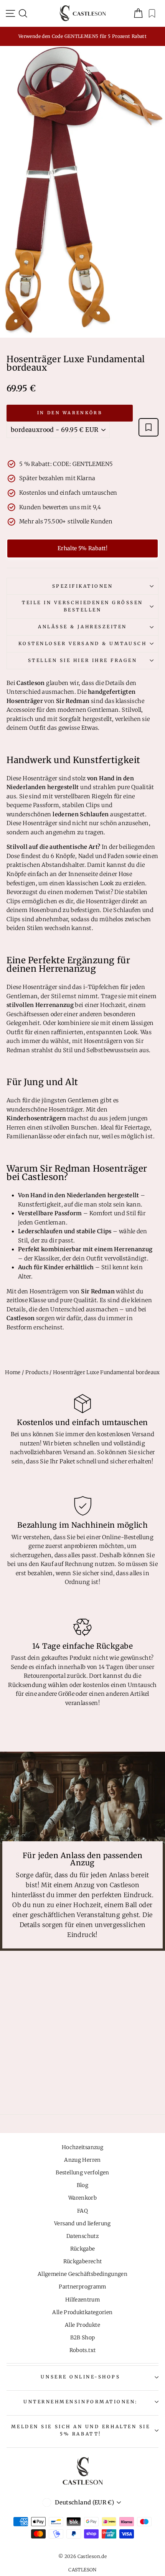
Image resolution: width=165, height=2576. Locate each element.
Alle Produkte (82, 2325)
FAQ (82, 2211)
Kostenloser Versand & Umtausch (83, 643)
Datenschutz (82, 2236)
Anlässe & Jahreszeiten (82, 627)
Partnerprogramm (82, 2287)
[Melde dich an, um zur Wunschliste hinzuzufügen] (148, 427)
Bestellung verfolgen (82, 2173)
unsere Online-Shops (80, 2377)
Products (37, 1372)
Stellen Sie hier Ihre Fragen (83, 660)
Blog (82, 2185)
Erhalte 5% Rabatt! (82, 548)
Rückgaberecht (83, 2261)
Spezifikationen (83, 586)
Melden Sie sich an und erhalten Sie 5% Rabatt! (81, 2430)
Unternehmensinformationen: (81, 2402)
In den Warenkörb (70, 413)
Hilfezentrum (82, 2300)
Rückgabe (83, 2249)
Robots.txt (83, 2350)
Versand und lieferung (82, 2224)
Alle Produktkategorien (82, 2312)
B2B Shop (83, 2338)
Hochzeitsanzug (82, 2147)
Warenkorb (82, 2198)
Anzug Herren (82, 2160)
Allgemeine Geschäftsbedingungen (82, 2274)
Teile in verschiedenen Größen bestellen (82, 606)
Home (13, 1372)
